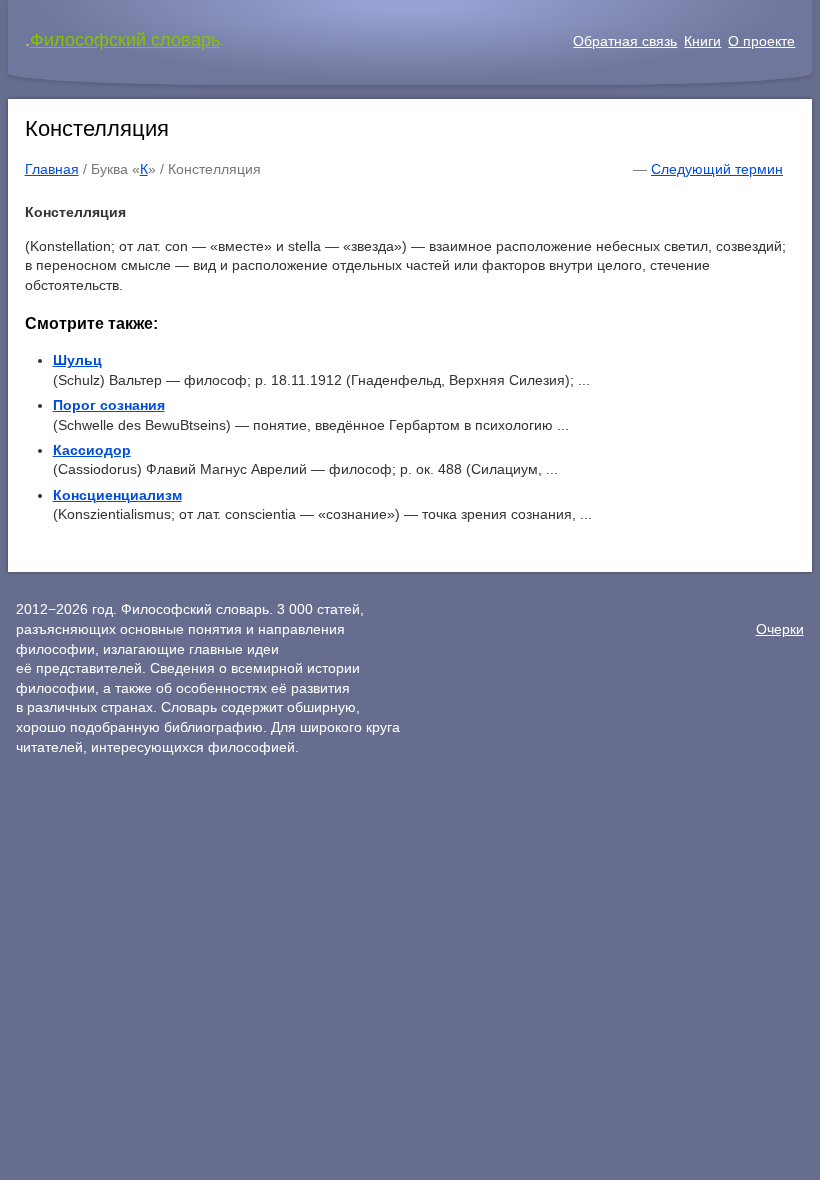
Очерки (780, 629)
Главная (52, 169)
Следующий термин (717, 169)
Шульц (77, 360)
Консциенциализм (117, 495)
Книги (702, 41)
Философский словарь (125, 40)
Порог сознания (109, 405)
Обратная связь (625, 41)
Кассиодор (92, 450)
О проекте (761, 41)
